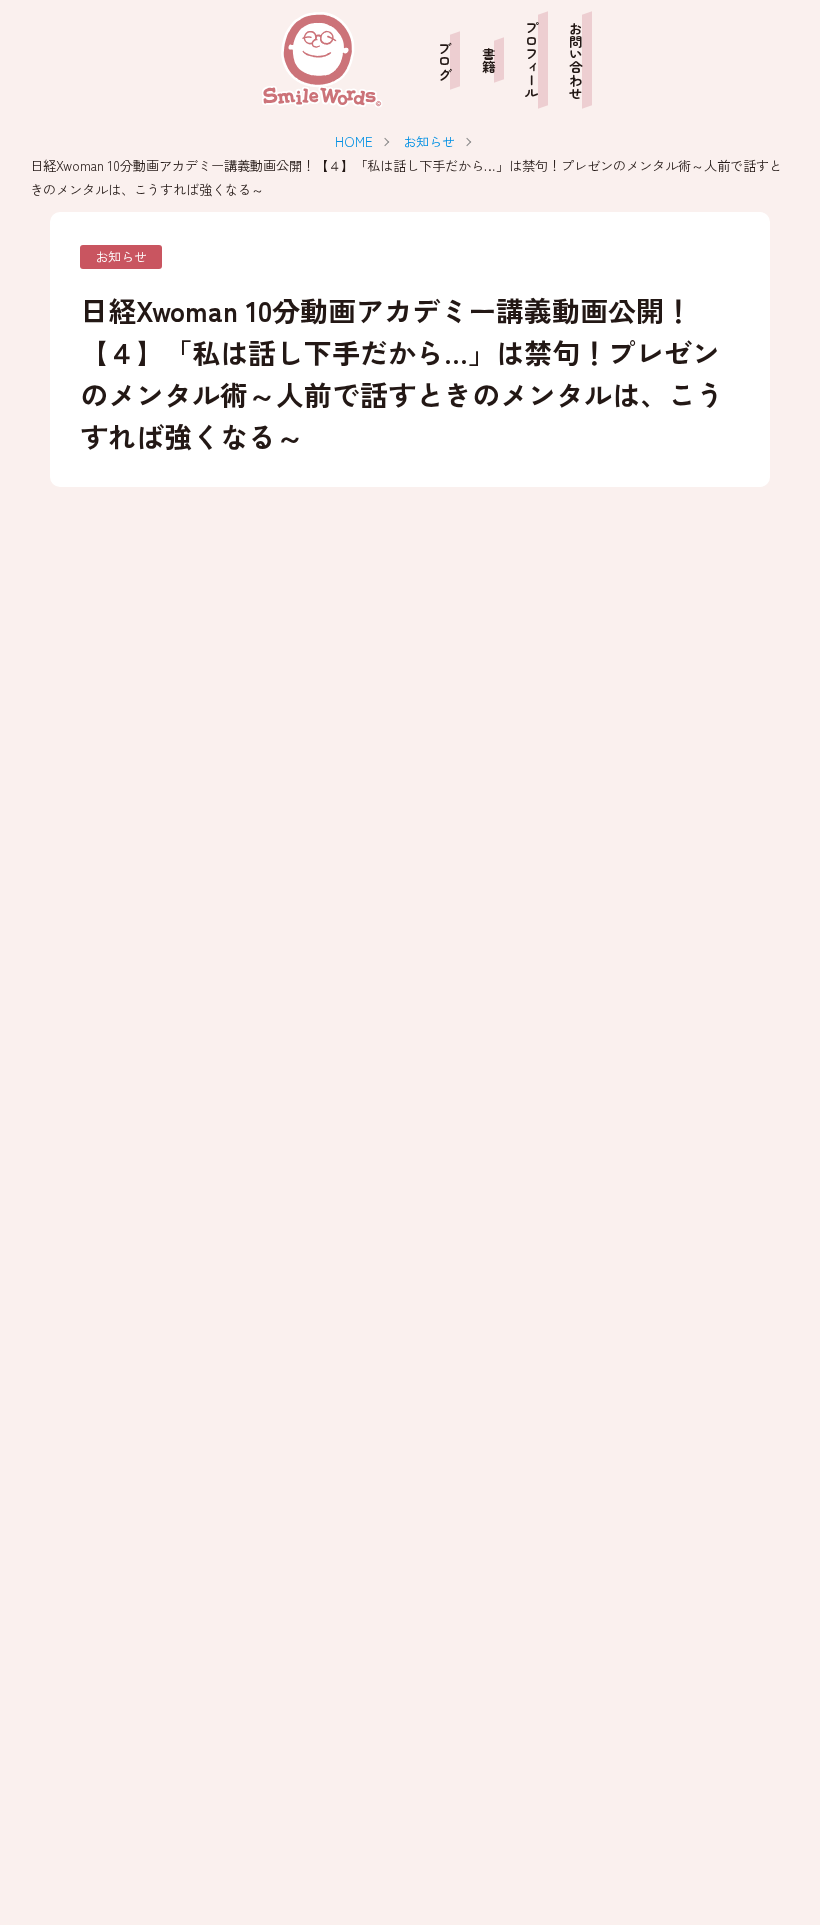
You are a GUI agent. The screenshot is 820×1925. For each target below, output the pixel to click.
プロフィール (532, 60)
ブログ (444, 60)
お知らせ (429, 141)
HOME (354, 141)
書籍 (488, 60)
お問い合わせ (576, 60)
